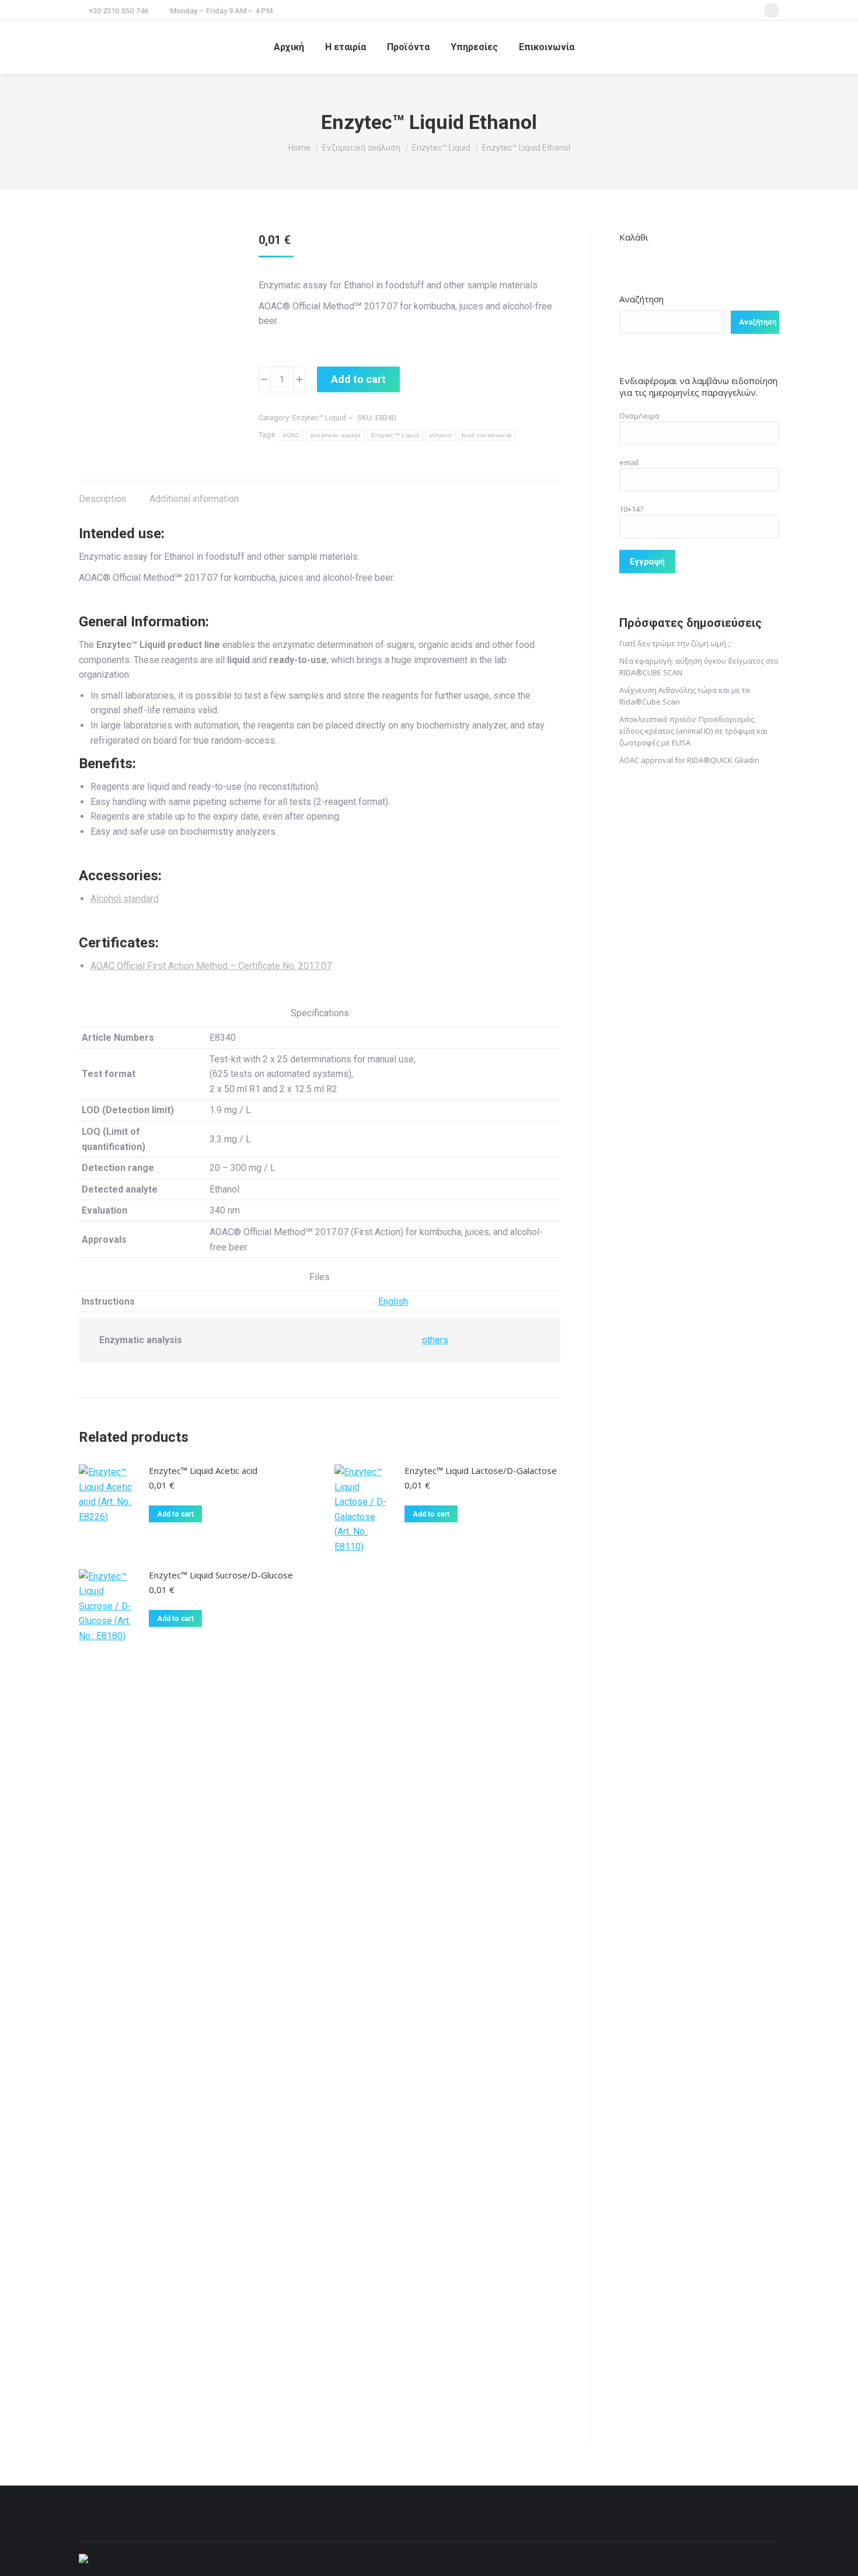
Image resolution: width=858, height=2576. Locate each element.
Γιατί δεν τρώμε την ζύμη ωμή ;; (675, 643)
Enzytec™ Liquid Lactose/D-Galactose (481, 1470)
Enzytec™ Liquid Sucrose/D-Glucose (221, 1575)
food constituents (486, 435)
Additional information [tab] (194, 499)
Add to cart (358, 379)
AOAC (291, 435)
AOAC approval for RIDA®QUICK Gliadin (689, 760)
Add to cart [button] (175, 1514)
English (393, 1301)
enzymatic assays (336, 435)
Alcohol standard (125, 899)
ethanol (440, 435)
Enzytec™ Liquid (319, 418)
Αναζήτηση (641, 299)
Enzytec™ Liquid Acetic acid (203, 1470)
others (435, 1340)
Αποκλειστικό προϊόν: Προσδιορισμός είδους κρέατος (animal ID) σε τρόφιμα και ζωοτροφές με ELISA (693, 731)
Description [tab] (102, 499)
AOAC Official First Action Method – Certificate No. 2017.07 (211, 966)
